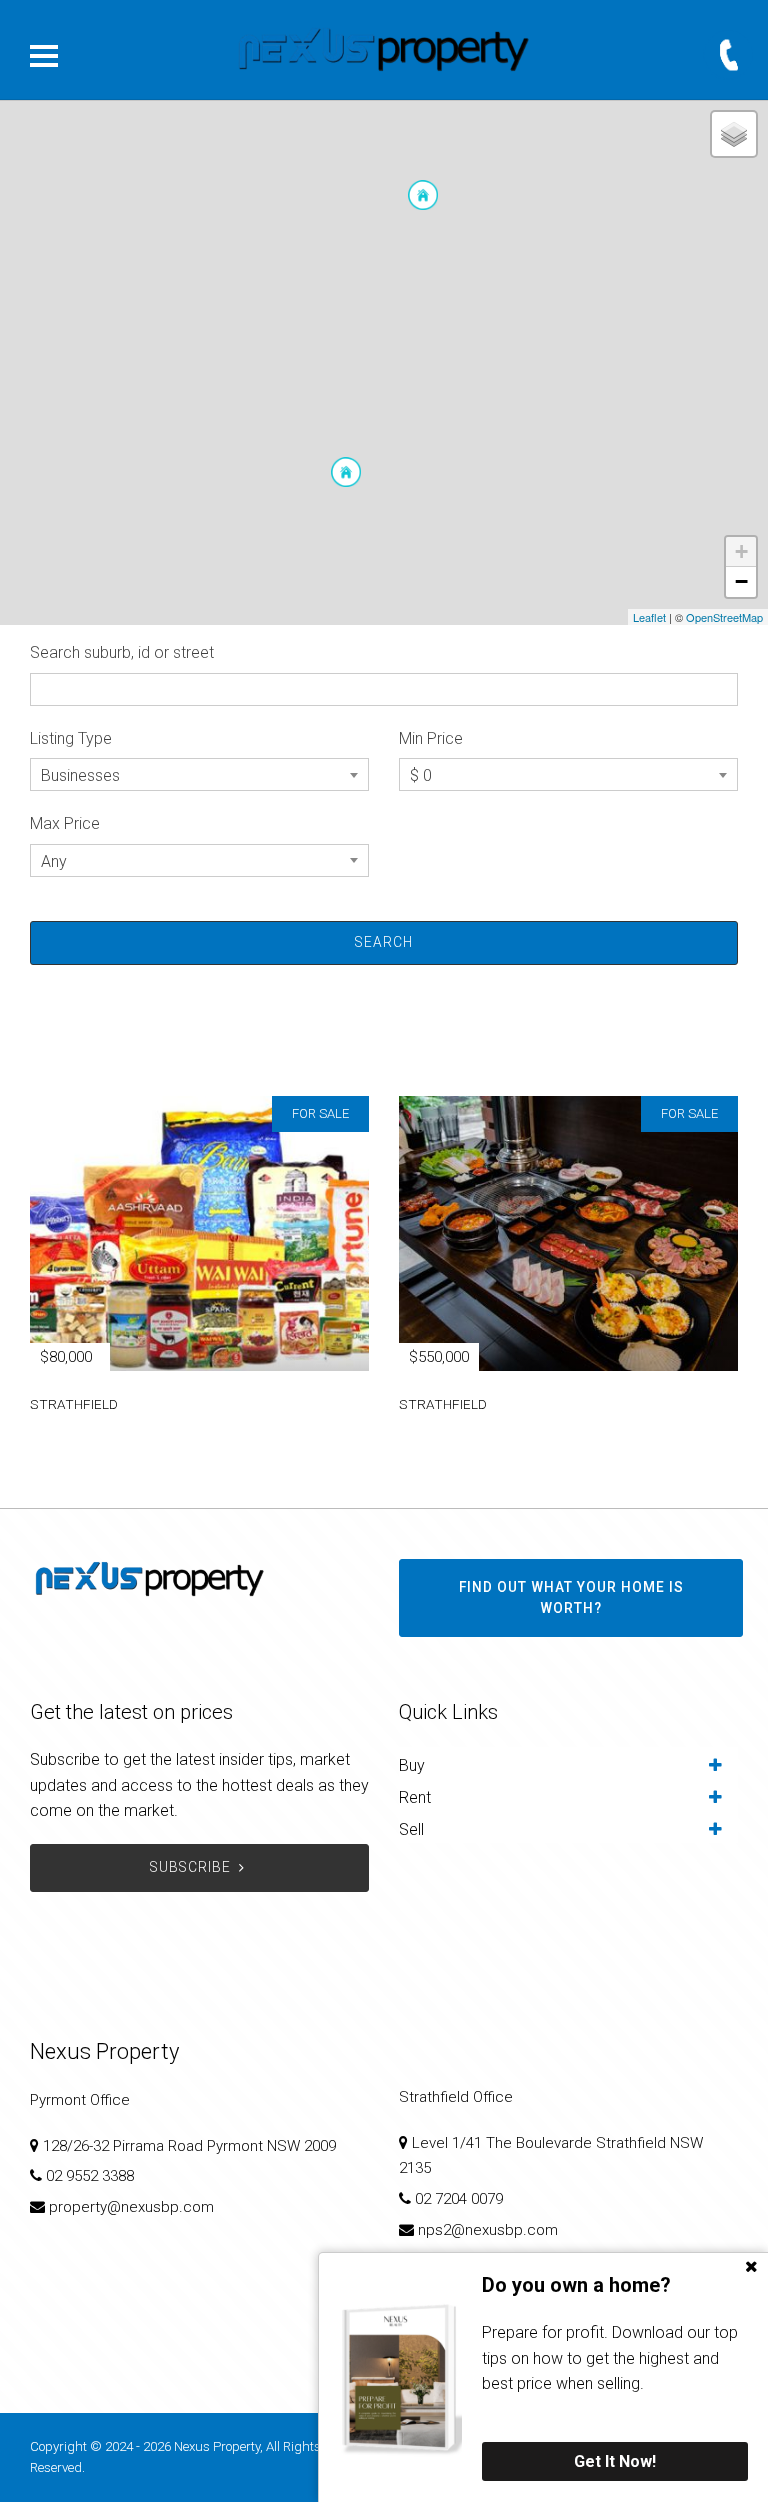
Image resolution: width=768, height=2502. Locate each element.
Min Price (431, 738)
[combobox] (199, 774)
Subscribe (190, 1867)
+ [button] (741, 551)
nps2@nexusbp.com (488, 2230)
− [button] (741, 581)
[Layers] (734, 134)
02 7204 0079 (459, 2199)
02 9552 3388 (90, 2176)
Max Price (65, 823)
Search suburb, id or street (122, 652)
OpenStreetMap (724, 617)
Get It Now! (615, 2461)
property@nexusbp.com (131, 2207)
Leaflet (649, 617)
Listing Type (71, 738)
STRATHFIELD (74, 1404)
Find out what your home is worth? (571, 1598)
